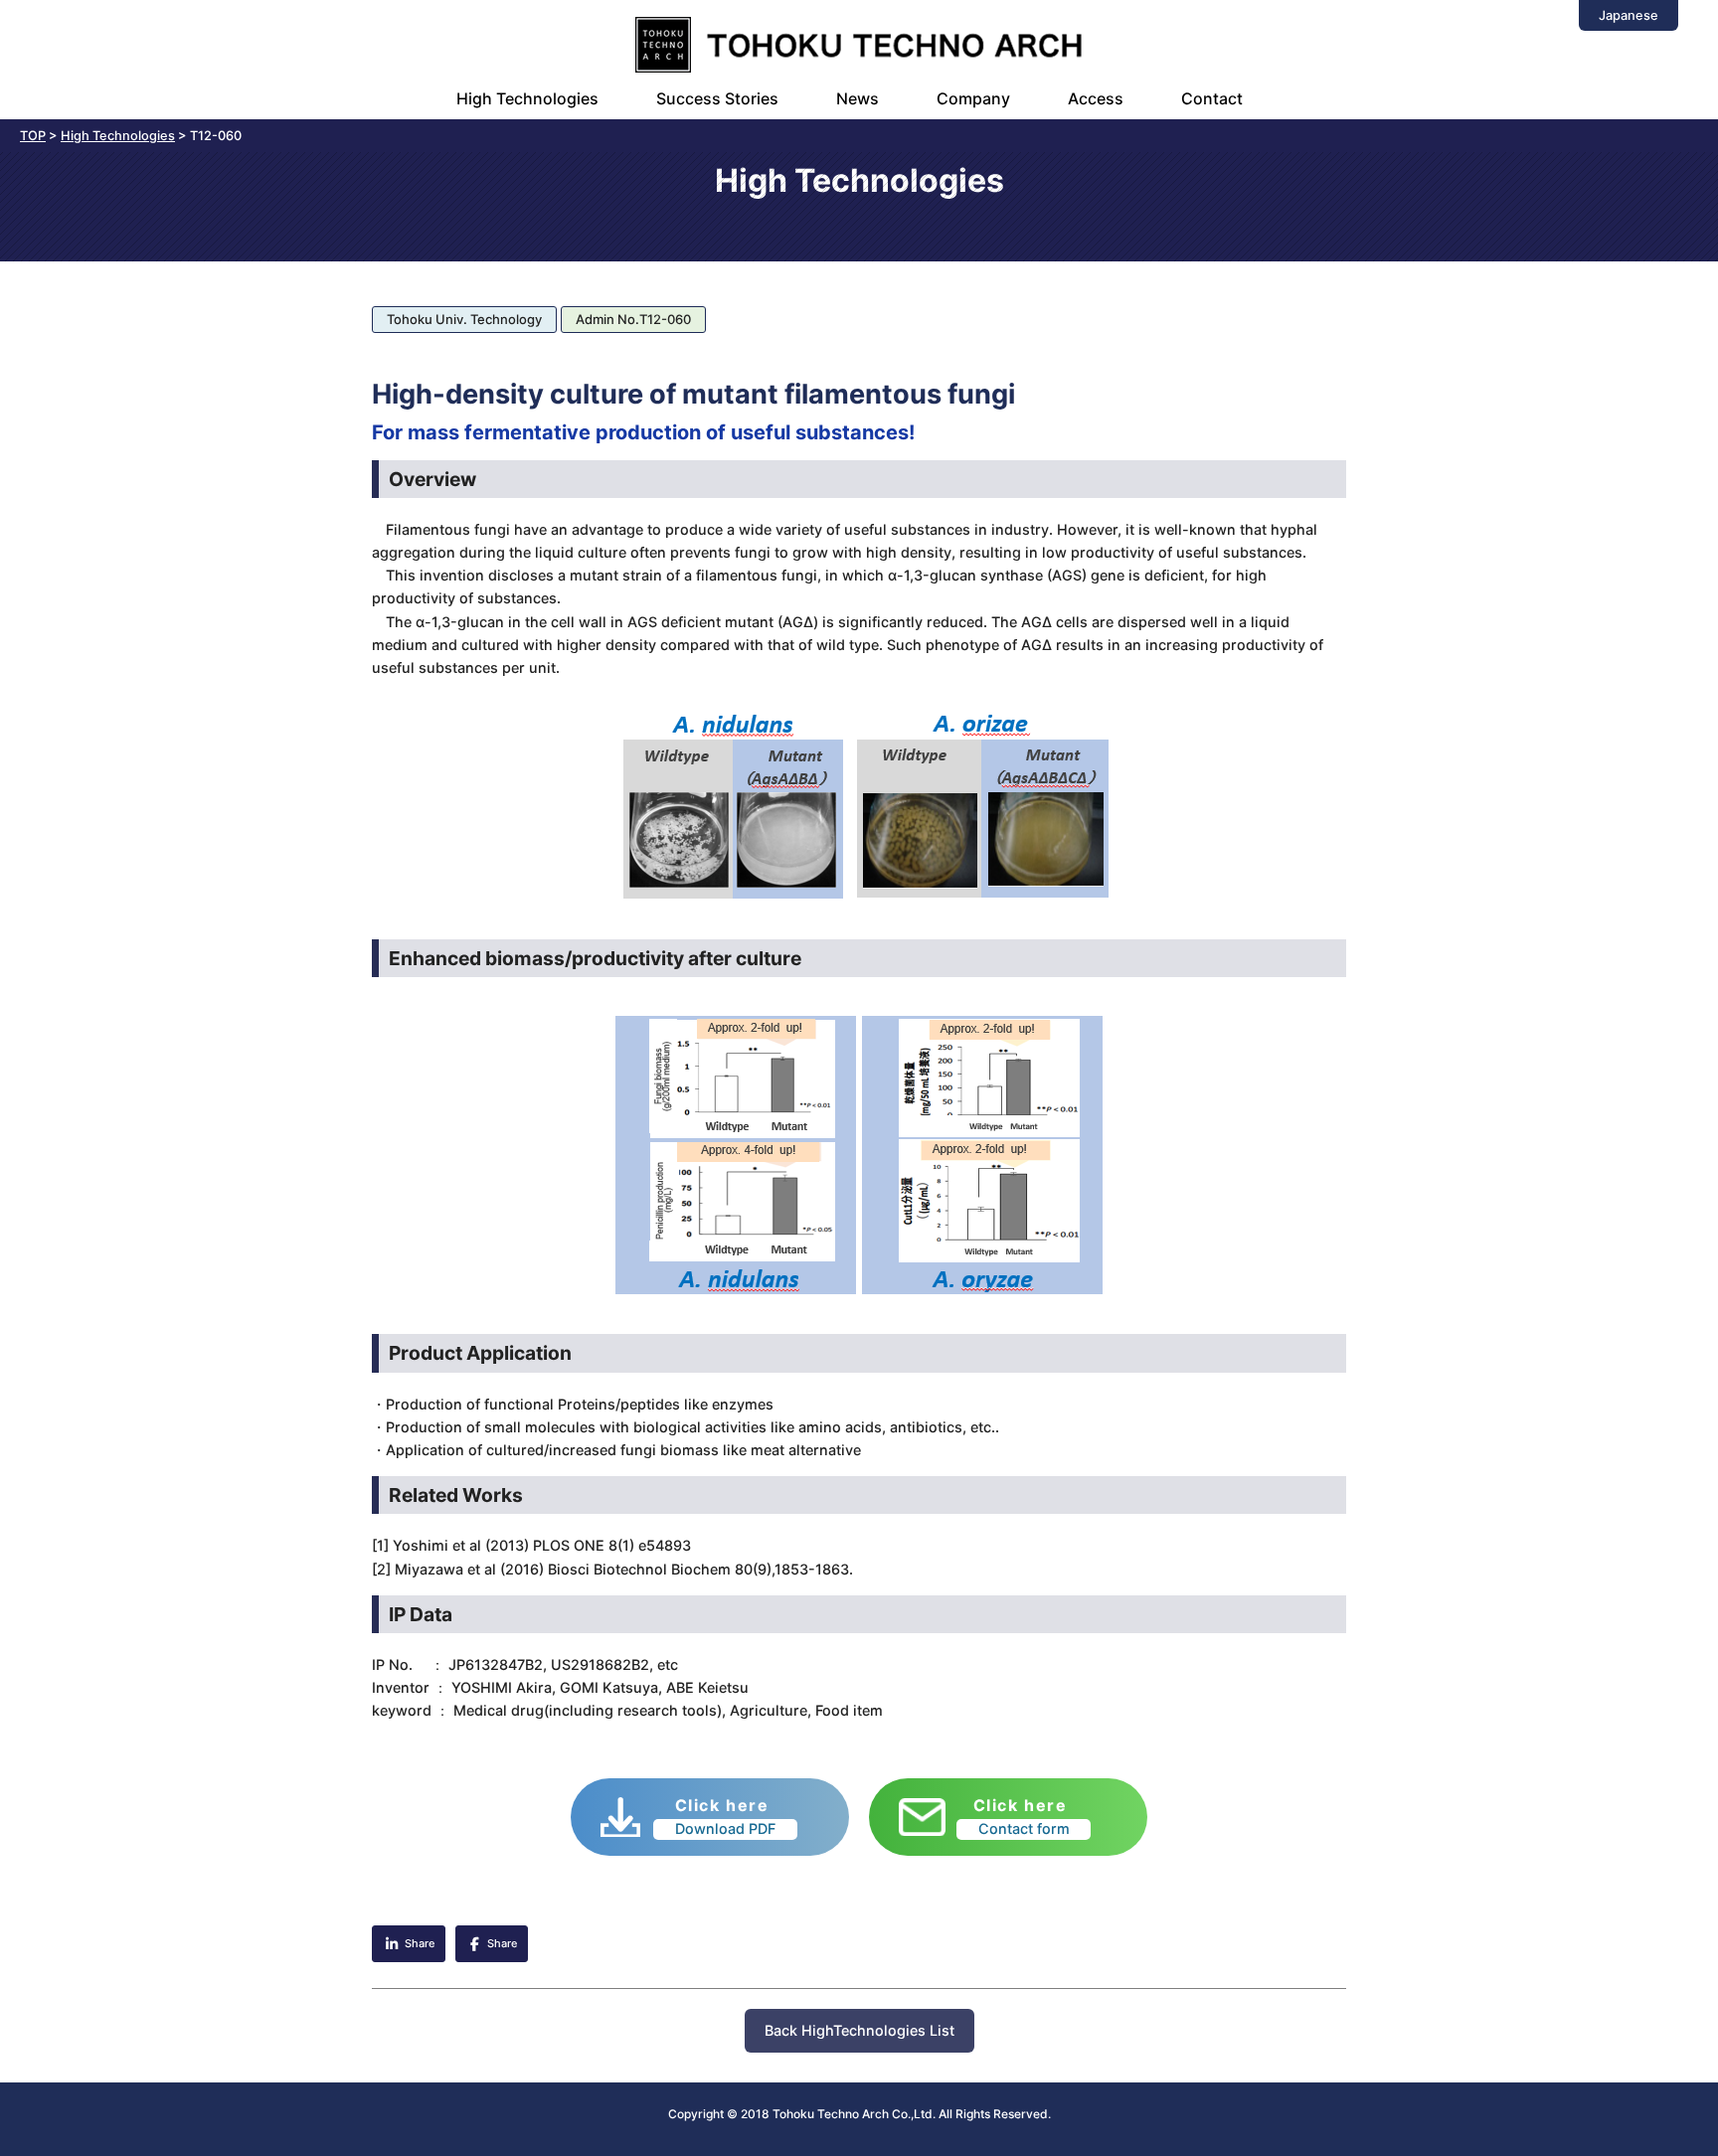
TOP (33, 136)
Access (1096, 98)
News (858, 98)
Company (973, 98)
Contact (1212, 98)
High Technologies (527, 98)
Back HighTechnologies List (859, 2030)
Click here (726, 1816)
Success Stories (717, 98)
